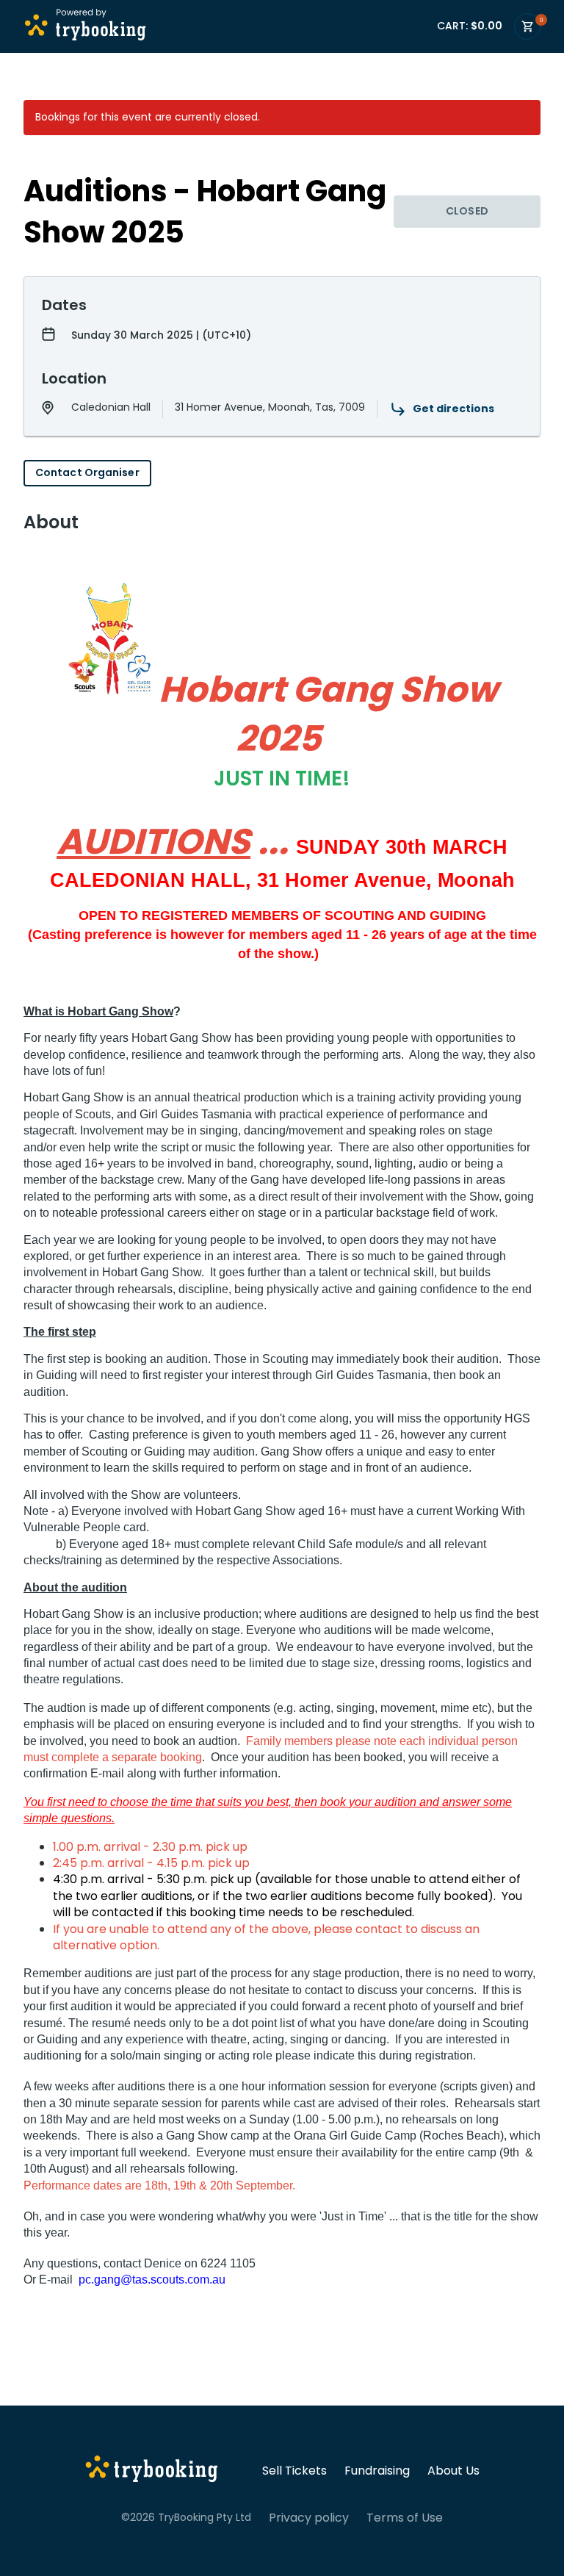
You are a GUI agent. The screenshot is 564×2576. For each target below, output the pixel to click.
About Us (453, 2471)
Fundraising (377, 2471)
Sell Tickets (294, 2471)
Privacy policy (309, 2518)
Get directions (453, 409)
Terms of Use (405, 2518)
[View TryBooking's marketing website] (152, 2471)
